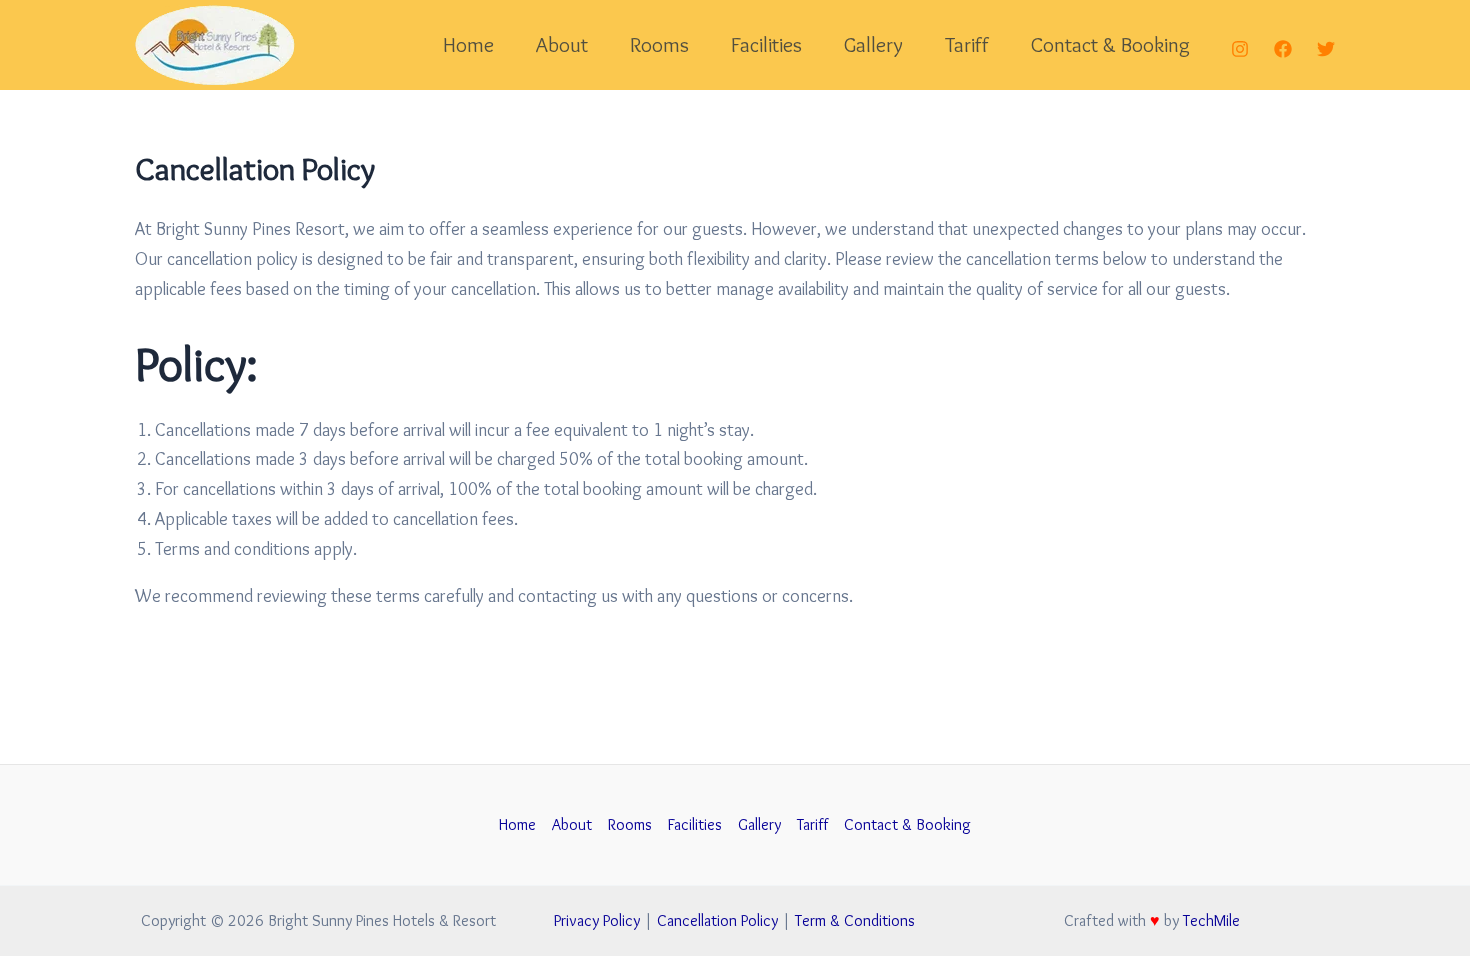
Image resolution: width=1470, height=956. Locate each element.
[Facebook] (1283, 49)
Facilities (766, 44)
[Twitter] (1326, 49)
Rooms (659, 44)
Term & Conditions (855, 920)
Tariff (967, 44)
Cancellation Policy (717, 920)
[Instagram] (1240, 49)
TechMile (1211, 920)
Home (468, 44)
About (562, 44)
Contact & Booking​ (1110, 44)
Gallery (873, 44)
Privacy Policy (597, 920)
